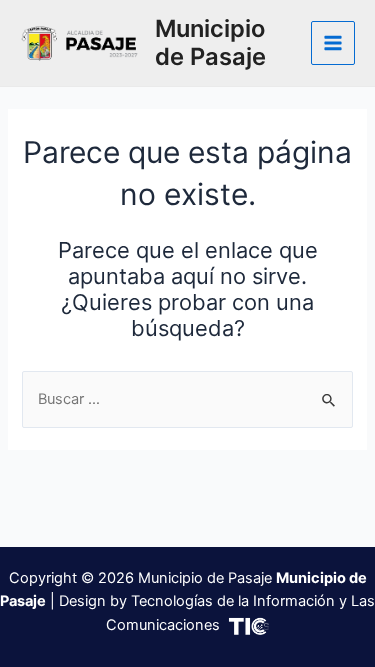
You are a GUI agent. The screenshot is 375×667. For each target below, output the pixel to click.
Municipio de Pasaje (210, 42)
